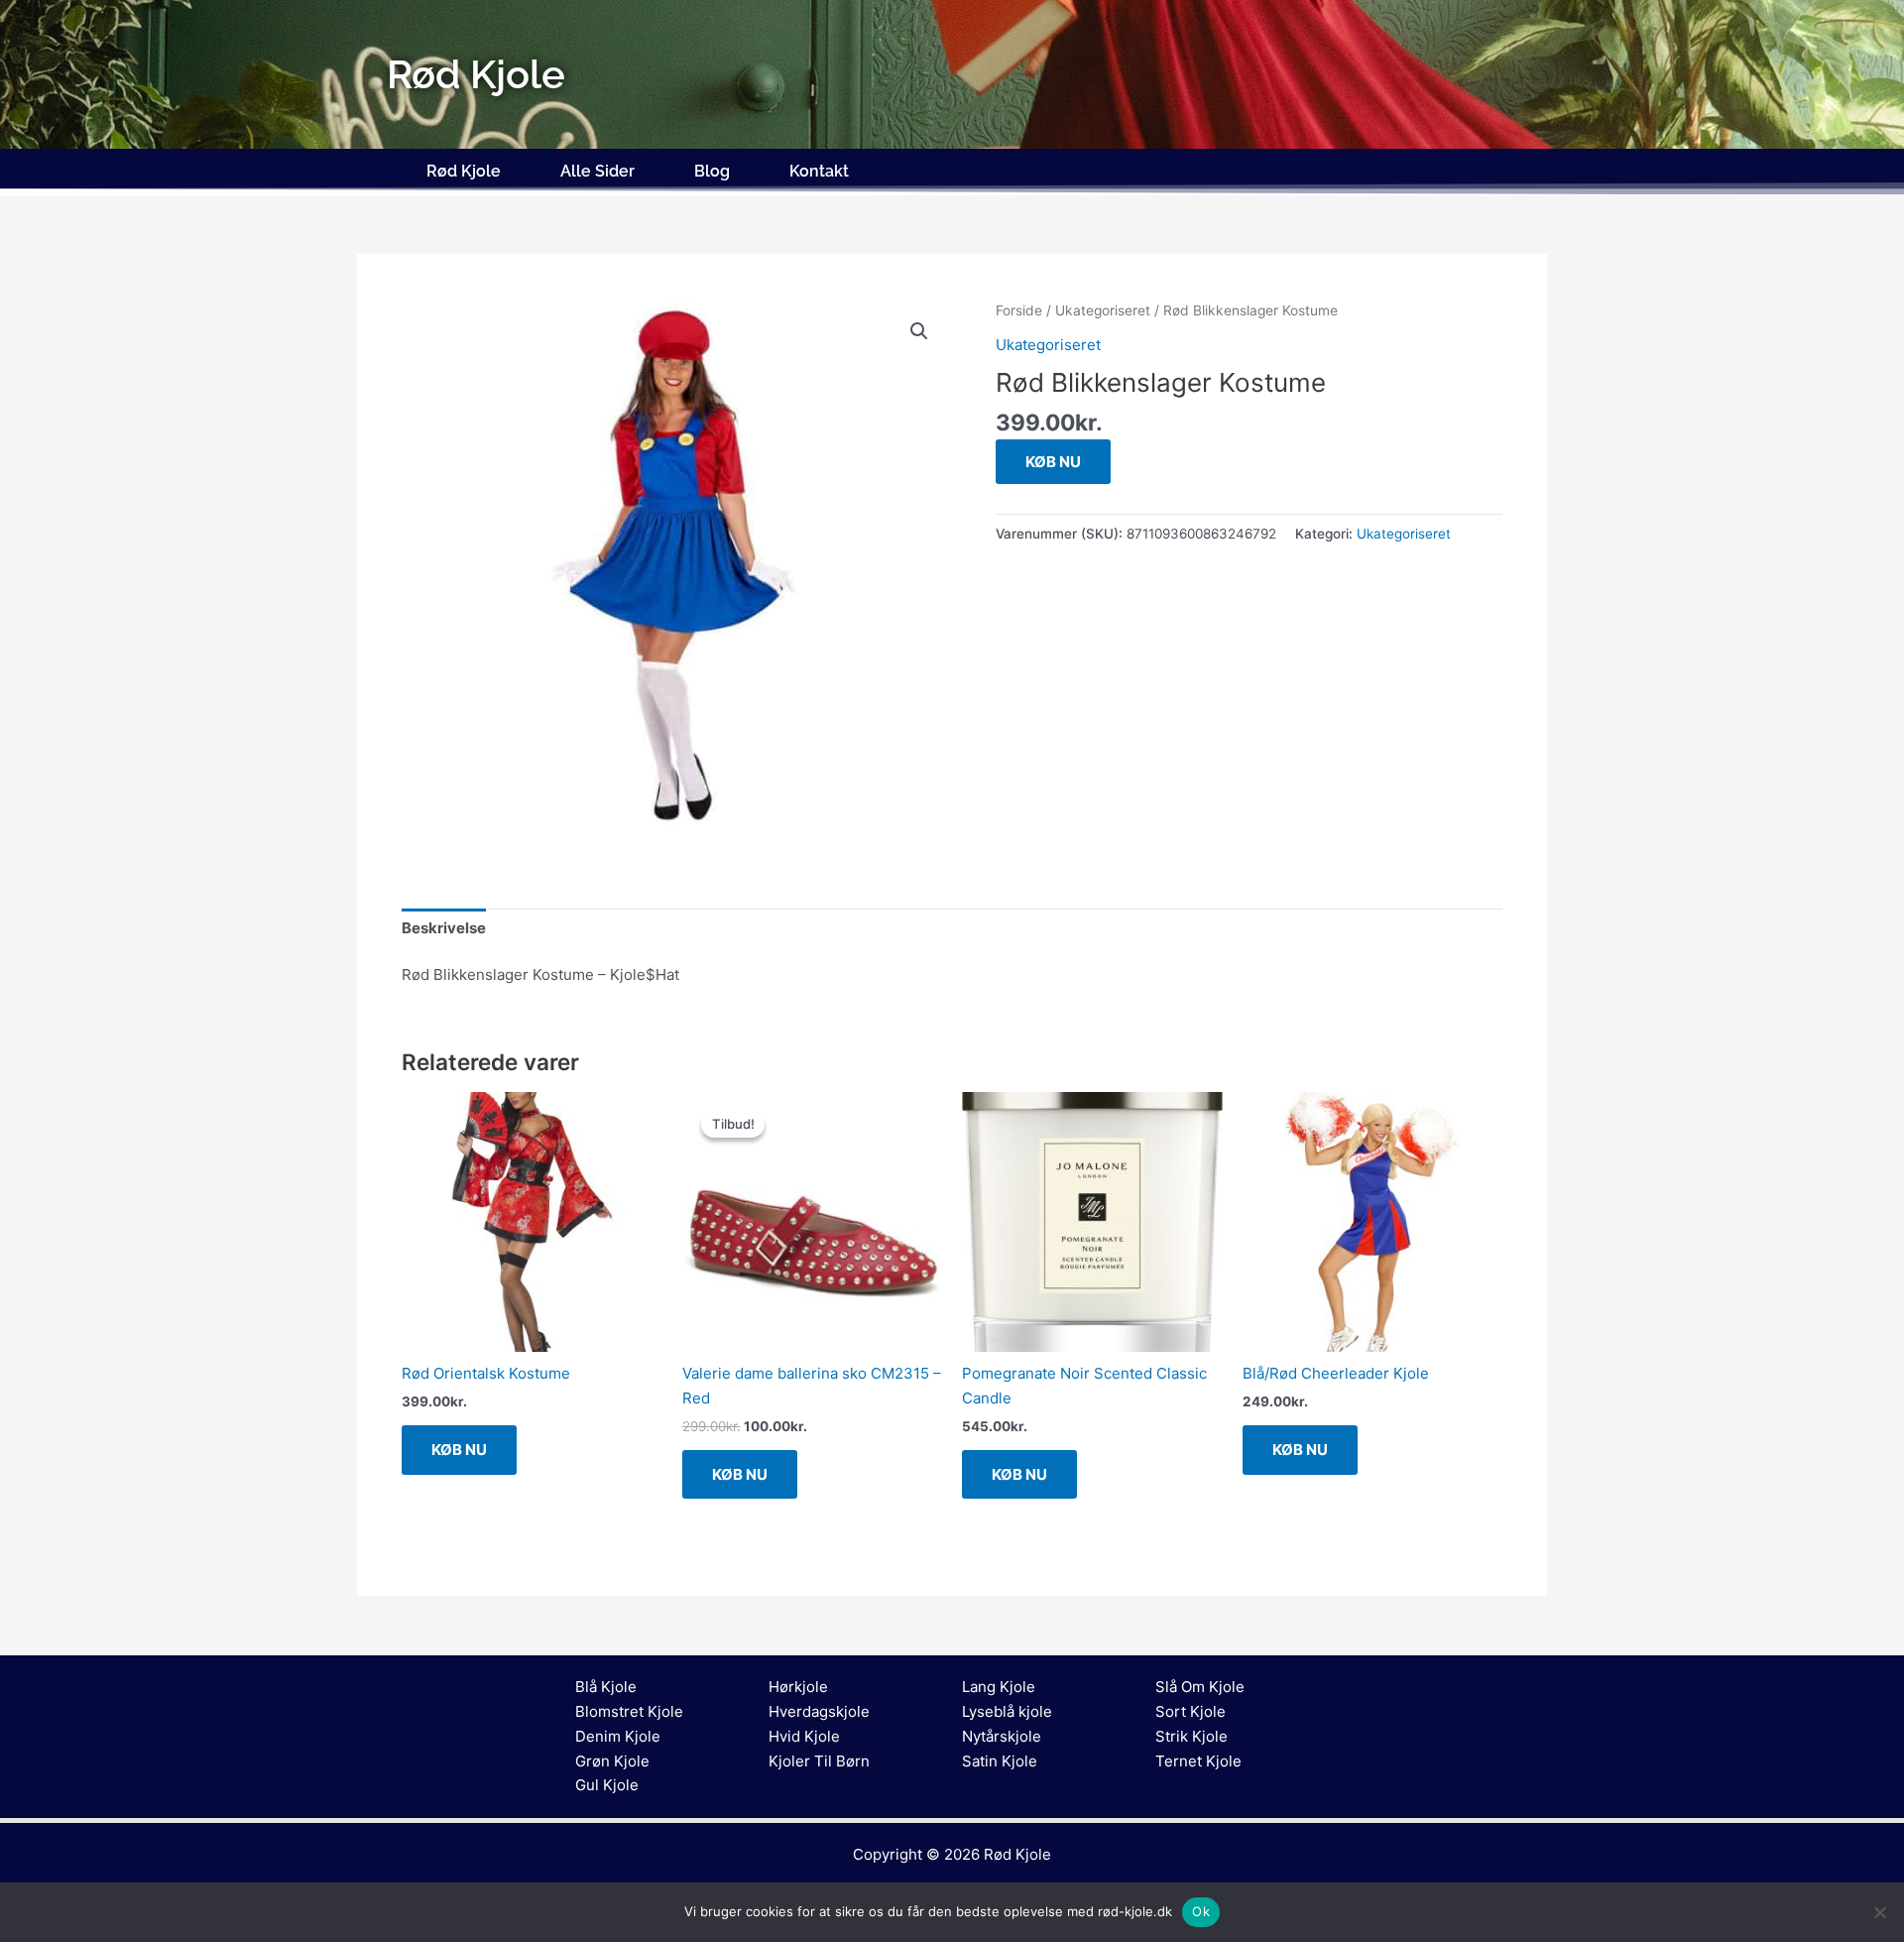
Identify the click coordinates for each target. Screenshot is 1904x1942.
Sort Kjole (1190, 1711)
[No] (1879, 1912)
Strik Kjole (1191, 1736)
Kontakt (819, 171)
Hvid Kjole (804, 1736)
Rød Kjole (464, 171)
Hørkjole (798, 1687)
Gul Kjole (607, 1785)
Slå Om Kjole (1200, 1687)
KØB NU (1053, 462)
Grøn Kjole (612, 1761)
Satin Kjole (1000, 1761)
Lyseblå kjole (1007, 1711)
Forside (1019, 310)
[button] (919, 331)
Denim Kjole (618, 1736)
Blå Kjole (606, 1687)
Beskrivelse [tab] (444, 928)
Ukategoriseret (1103, 310)
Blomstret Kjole (629, 1711)
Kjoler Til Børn (819, 1761)
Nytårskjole (1002, 1736)
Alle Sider (597, 171)
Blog (712, 171)
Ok (1201, 1911)
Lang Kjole (999, 1687)
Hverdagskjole (819, 1711)
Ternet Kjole (1198, 1761)
